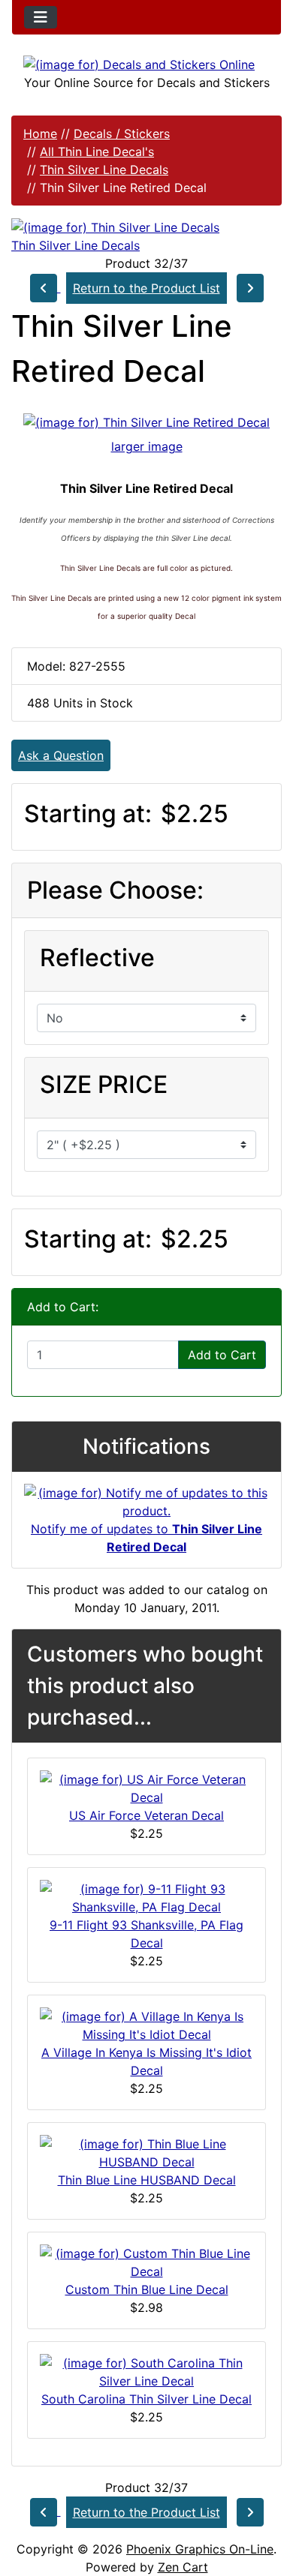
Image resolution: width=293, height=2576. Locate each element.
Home (40, 134)
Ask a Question (61, 755)
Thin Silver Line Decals (104, 170)
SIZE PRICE (104, 1084)
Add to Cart (222, 1355)
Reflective (97, 958)
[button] (265, 2502)
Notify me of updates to (146, 1538)
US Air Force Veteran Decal (146, 1815)
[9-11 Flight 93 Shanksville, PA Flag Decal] (146, 1896)
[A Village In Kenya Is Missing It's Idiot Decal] (146, 2024)
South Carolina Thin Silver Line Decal (146, 2399)
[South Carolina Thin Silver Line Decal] (146, 2370)
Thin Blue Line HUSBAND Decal (147, 2180)
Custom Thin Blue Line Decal (147, 2289)
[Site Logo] (146, 64)
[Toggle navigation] (41, 17)
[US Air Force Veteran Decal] (146, 1787)
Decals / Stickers (122, 134)
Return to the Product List (146, 288)
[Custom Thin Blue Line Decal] (146, 2261)
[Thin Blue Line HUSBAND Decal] (146, 2151)
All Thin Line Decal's (97, 152)
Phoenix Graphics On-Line (200, 2549)
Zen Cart (183, 2567)
